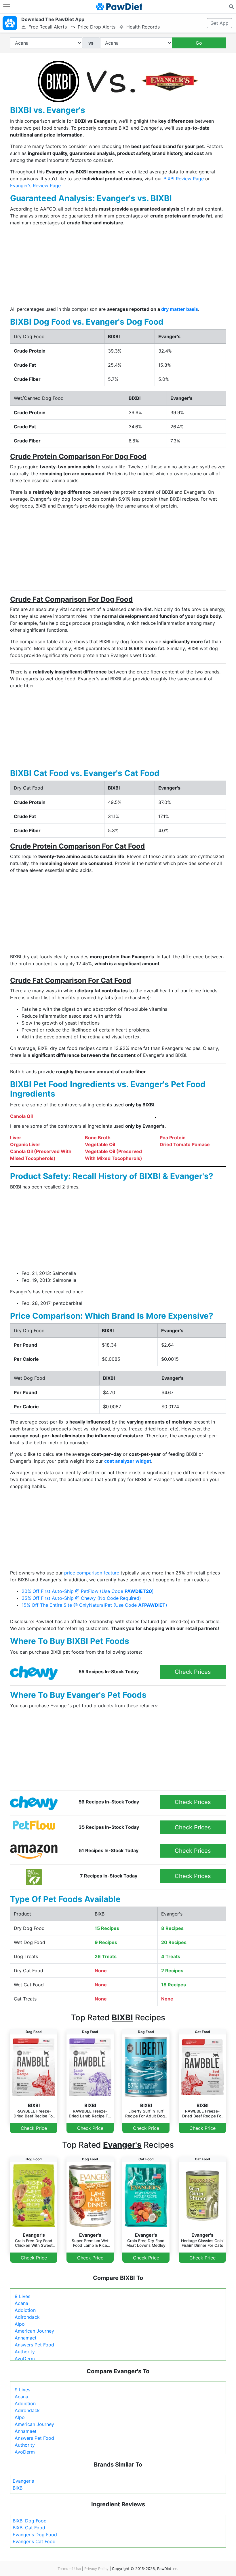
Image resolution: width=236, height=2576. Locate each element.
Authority (25, 2352)
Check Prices (193, 1672)
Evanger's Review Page (35, 186)
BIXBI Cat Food (29, 2528)
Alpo (20, 2324)
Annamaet (26, 2338)
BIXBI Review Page (184, 179)
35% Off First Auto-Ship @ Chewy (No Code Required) (81, 1598)
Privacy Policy (96, 2569)
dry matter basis (180, 309)
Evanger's (23, 2481)
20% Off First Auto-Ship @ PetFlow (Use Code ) (88, 1591)
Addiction (25, 2310)
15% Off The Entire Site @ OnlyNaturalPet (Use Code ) (94, 1605)
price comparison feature (92, 1573)
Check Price (34, 2128)
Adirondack (27, 2317)
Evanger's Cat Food (34, 2541)
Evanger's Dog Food (35, 2535)
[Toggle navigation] (7, 7)
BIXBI (18, 2488)
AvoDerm (25, 2359)
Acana (21, 2303)
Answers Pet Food (34, 2345)
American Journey (34, 2331)
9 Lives (22, 2296)
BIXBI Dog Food (30, 2521)
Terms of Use (69, 2569)
